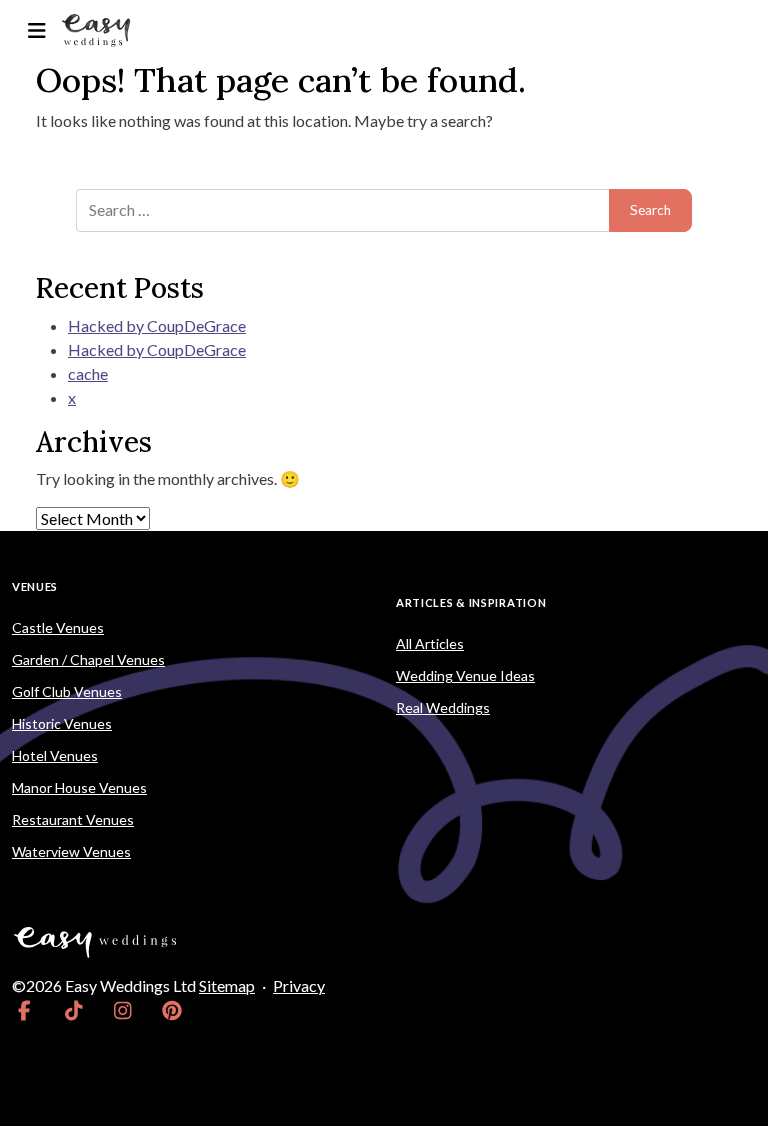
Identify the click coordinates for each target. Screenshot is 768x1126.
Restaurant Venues (73, 819)
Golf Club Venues (67, 691)
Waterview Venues (71, 851)
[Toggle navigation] (36, 30)
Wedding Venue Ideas (465, 675)
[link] (24, 1010)
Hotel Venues (55, 755)
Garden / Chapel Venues (88, 659)
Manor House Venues (79, 787)
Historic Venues (62, 723)
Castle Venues (58, 627)
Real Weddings (443, 707)
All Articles (430, 643)
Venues (35, 586)
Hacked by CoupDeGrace (157, 325)
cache (88, 373)
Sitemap (227, 985)
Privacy (299, 985)
